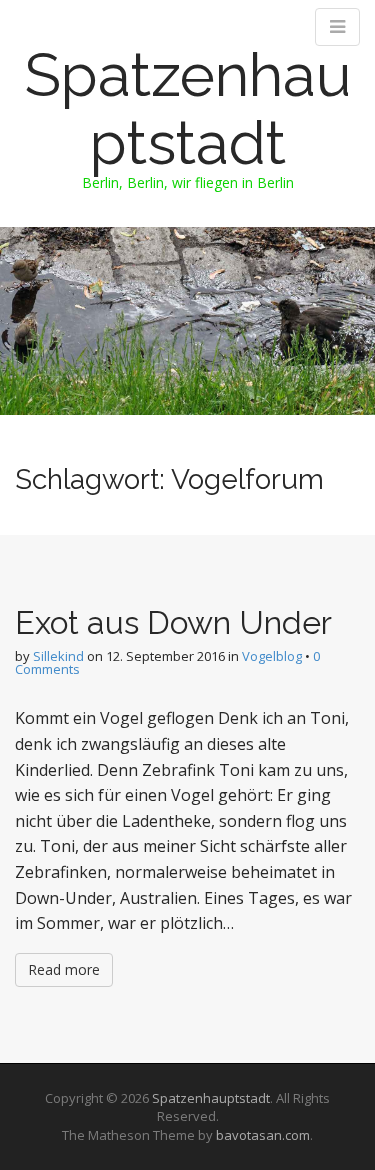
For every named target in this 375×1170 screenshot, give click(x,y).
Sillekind (58, 656)
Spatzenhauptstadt (188, 109)
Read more (64, 969)
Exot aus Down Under (173, 622)
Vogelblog (272, 656)
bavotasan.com (263, 1135)
